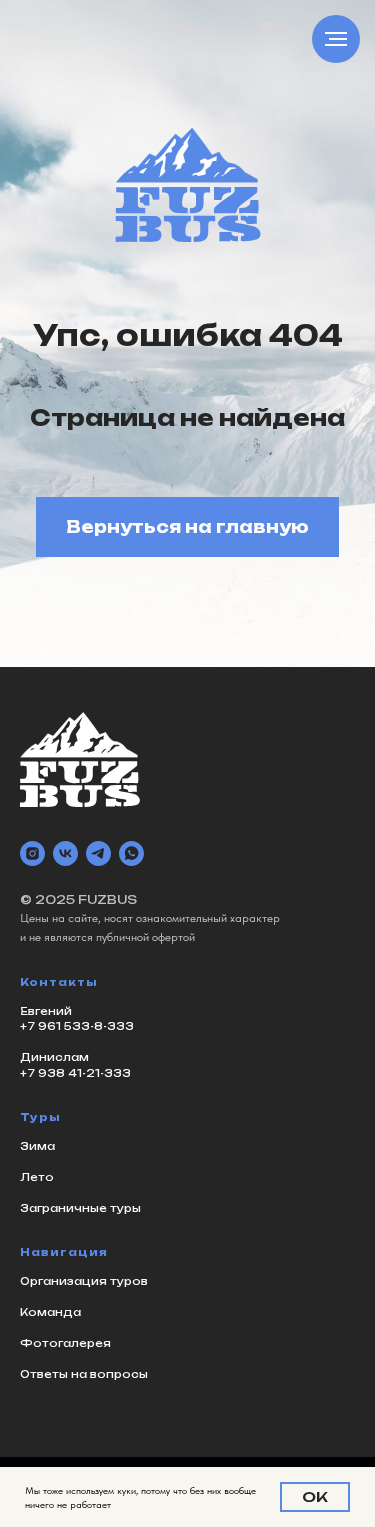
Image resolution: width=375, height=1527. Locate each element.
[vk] (65, 853)
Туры (40, 1117)
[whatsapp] (131, 853)
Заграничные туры (80, 1208)
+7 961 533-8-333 (77, 1026)
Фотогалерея (65, 1343)
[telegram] (98, 853)
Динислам (54, 1057)
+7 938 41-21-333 (75, 1073)
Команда (50, 1312)
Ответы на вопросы (84, 1374)
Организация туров (84, 1281)
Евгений (46, 1011)
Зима (37, 1146)
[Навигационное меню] (336, 39)
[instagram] (32, 853)
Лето (37, 1177)
